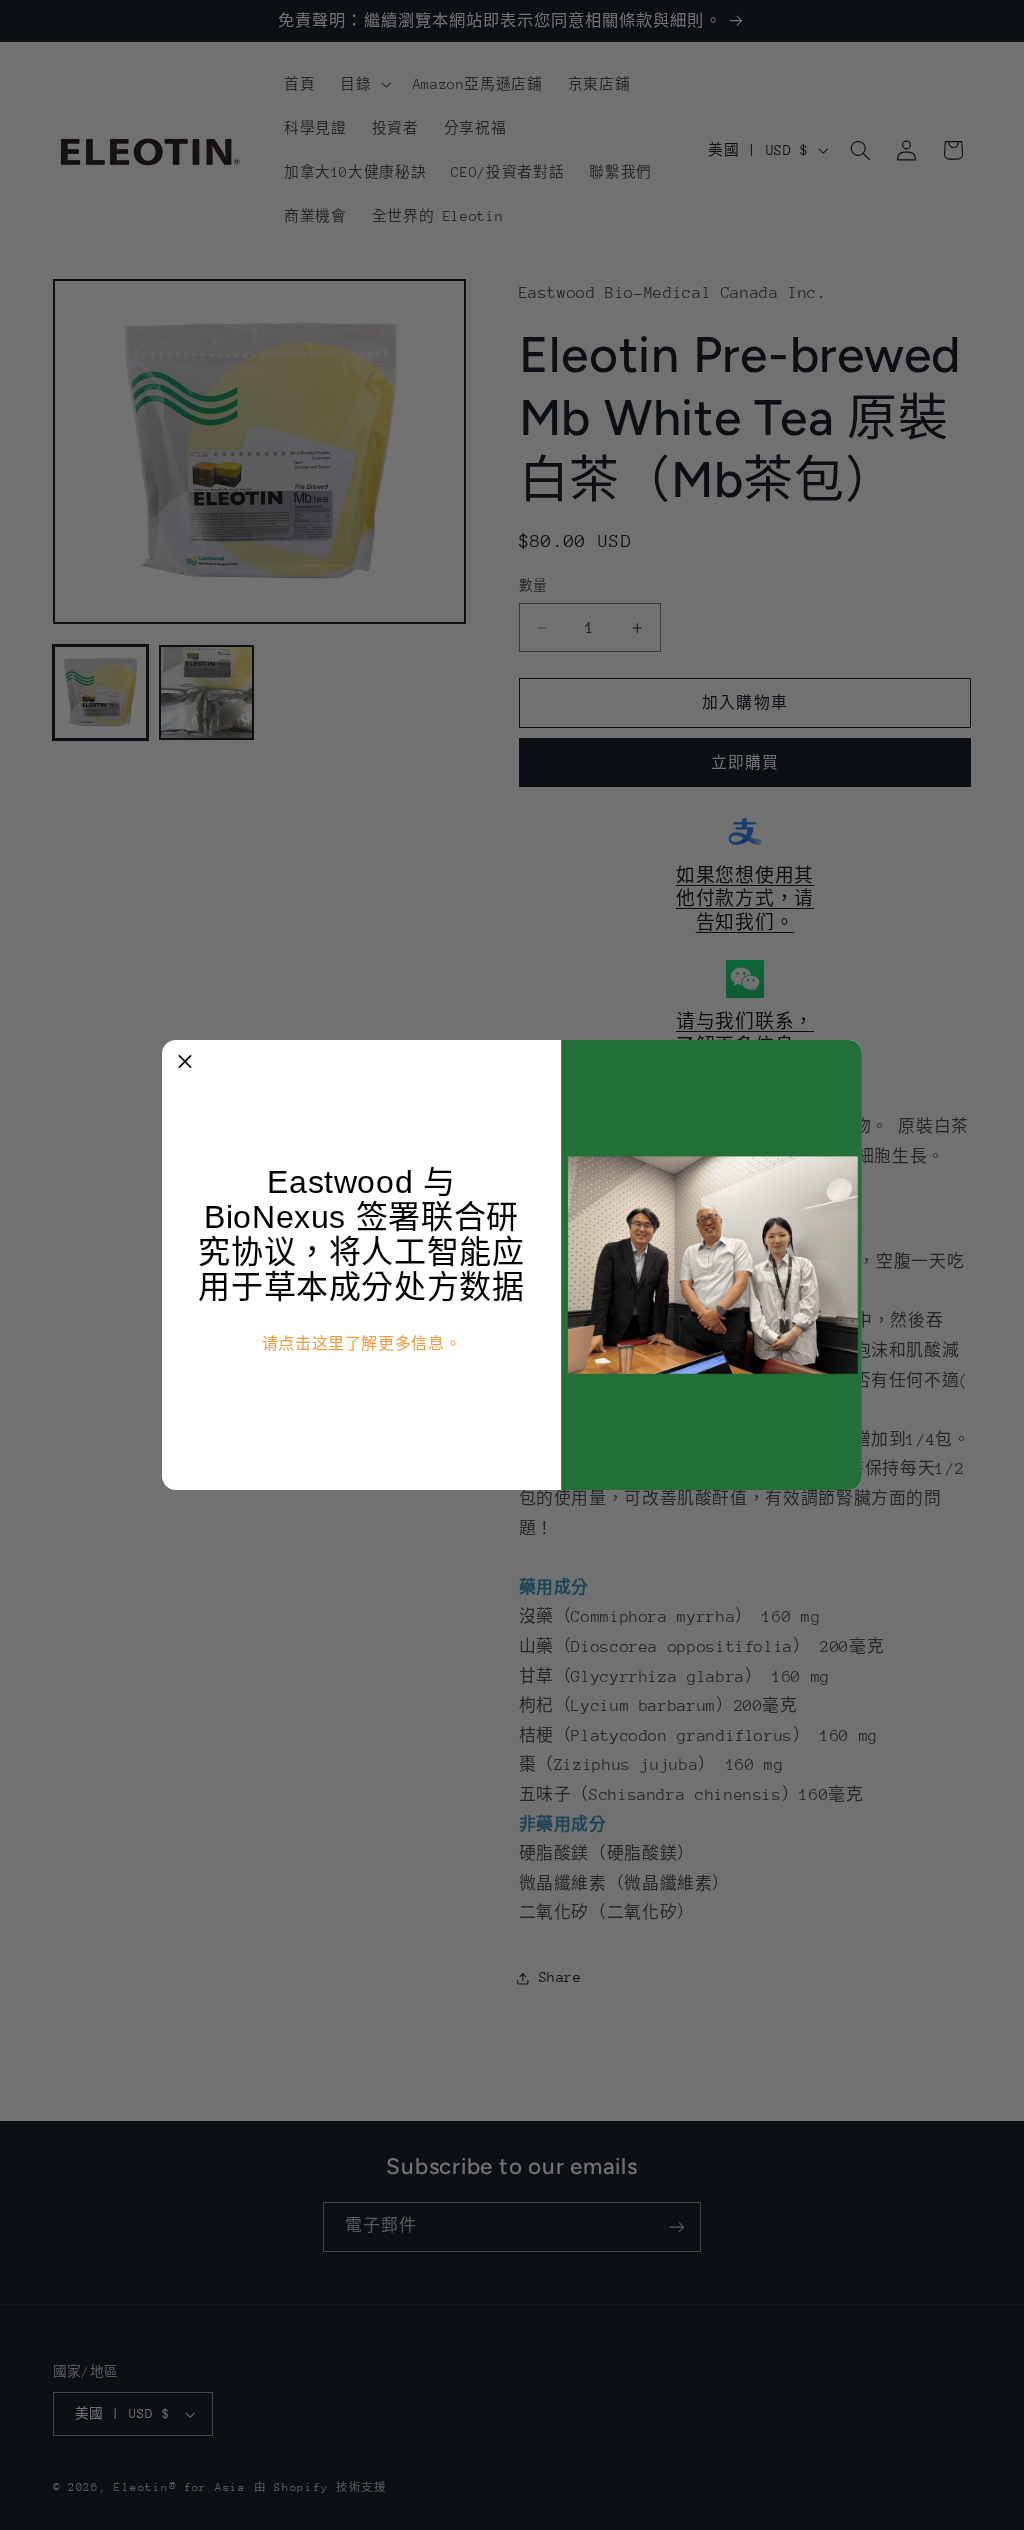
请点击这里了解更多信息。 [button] (362, 1343)
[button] (185, 1063)
